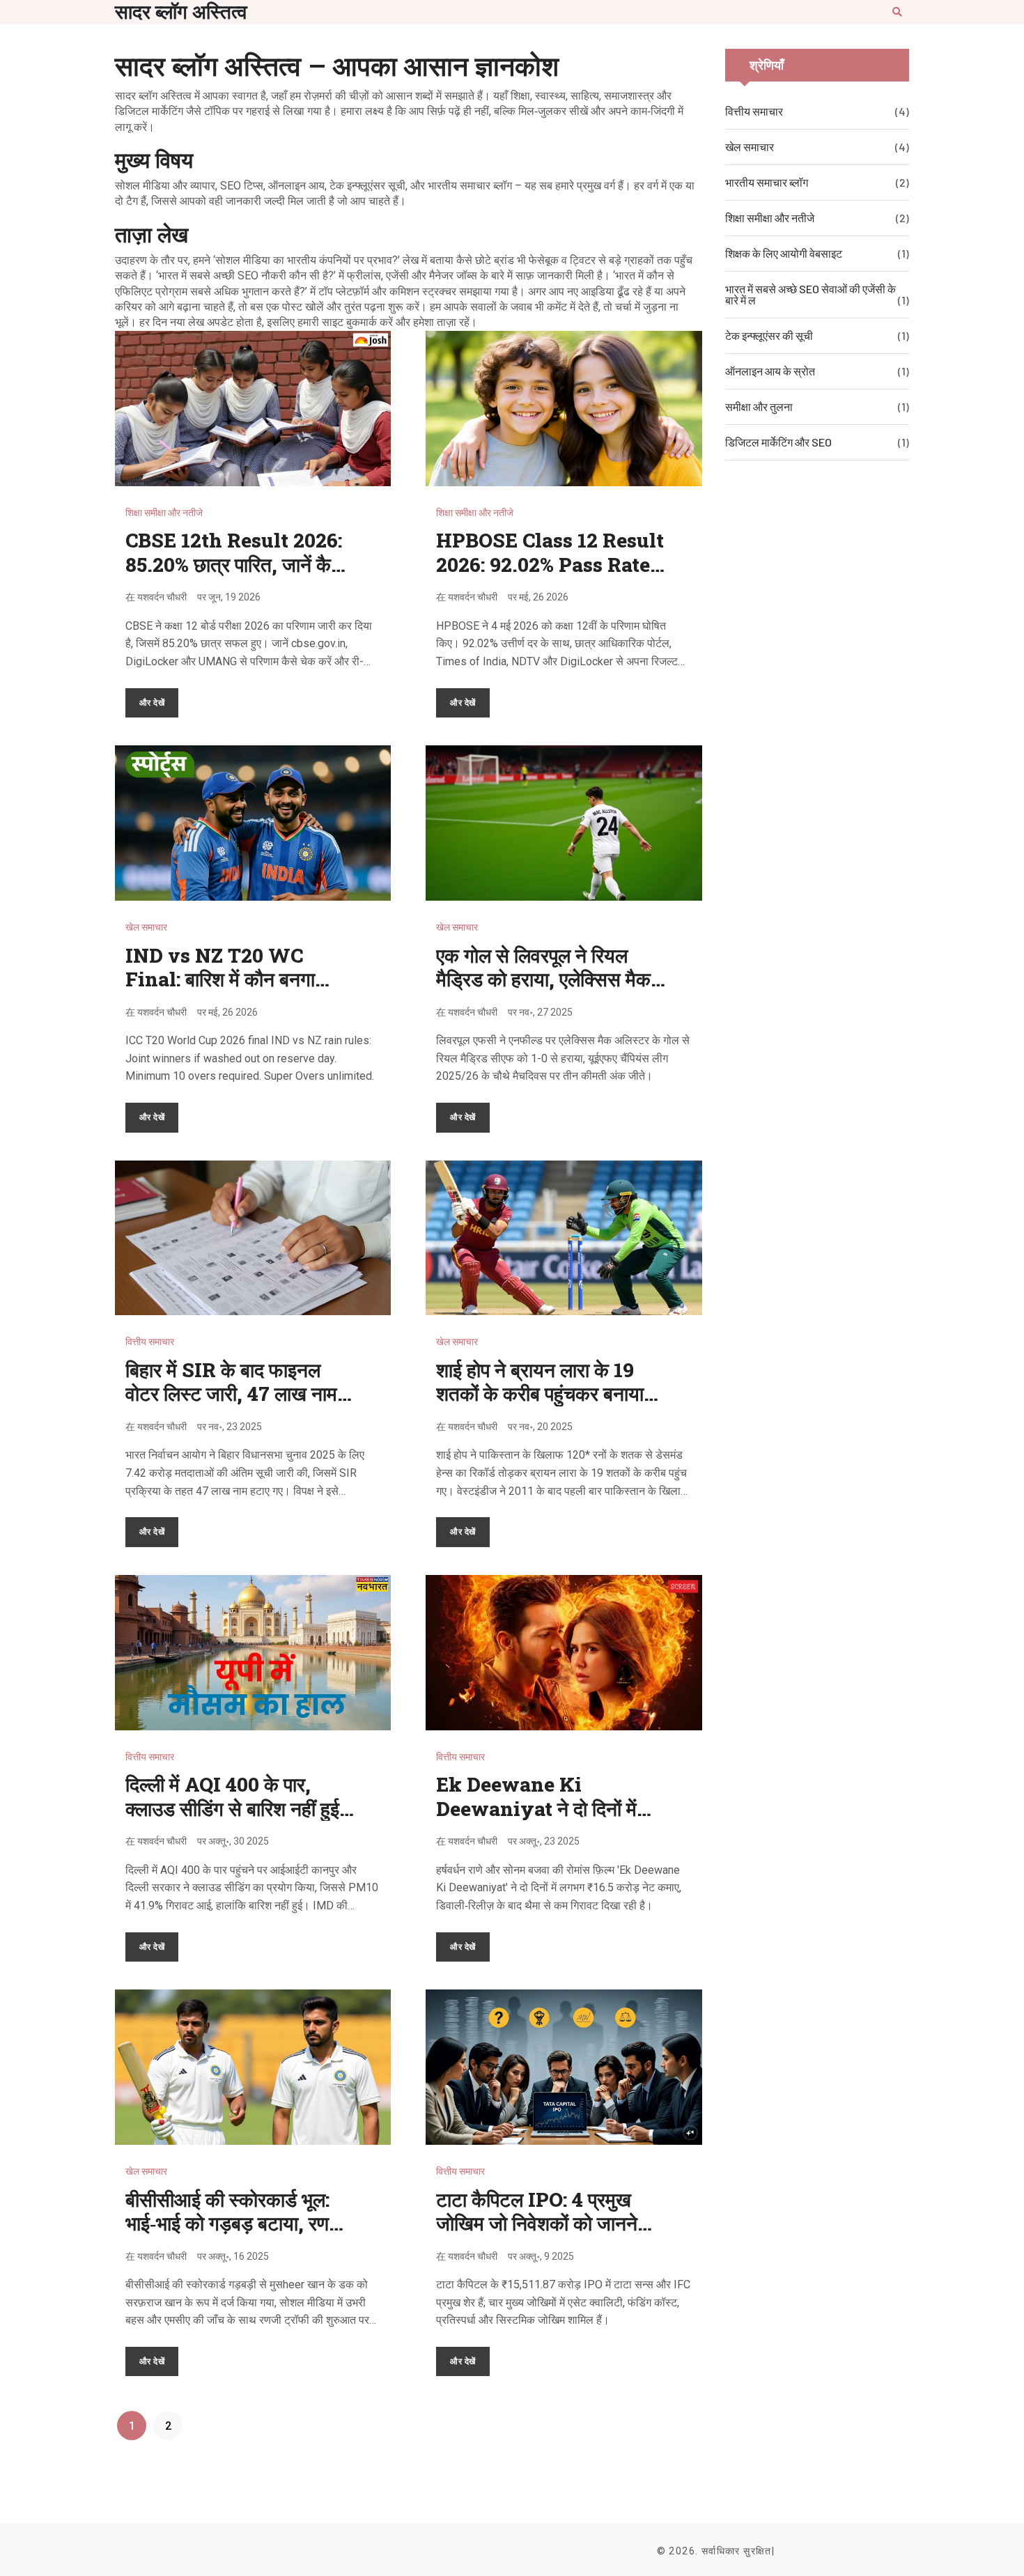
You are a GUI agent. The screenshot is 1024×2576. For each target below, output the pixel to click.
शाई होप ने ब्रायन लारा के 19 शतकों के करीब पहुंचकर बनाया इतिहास (540, 1394)
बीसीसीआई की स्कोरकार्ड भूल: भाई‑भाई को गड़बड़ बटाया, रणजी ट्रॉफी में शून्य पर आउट (236, 2224)
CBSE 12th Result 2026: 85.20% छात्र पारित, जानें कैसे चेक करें (235, 564)
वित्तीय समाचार (150, 1342)
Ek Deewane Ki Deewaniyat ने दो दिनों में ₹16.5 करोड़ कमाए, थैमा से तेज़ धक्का (545, 1820)
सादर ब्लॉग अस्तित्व (181, 12)
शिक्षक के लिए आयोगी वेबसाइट (784, 253)
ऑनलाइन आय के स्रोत (770, 371)
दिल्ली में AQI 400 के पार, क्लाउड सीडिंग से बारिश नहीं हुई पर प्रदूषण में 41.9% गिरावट (232, 1808)
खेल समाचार (146, 927)
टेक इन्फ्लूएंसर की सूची (769, 335)
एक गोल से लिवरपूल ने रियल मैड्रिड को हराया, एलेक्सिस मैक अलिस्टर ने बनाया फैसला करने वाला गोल (543, 991)
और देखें (152, 702)
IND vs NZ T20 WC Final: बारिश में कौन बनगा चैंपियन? (220, 979)
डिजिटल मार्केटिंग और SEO (778, 442)
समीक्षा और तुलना (759, 406)
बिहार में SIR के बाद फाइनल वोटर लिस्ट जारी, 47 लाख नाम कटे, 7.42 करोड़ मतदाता (231, 1394)
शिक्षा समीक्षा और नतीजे (164, 513)
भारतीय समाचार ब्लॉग (767, 182)
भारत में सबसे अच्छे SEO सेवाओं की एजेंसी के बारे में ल (810, 294)
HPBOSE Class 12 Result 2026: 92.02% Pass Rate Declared (550, 564)
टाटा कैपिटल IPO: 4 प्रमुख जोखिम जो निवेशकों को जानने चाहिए (537, 2224)
